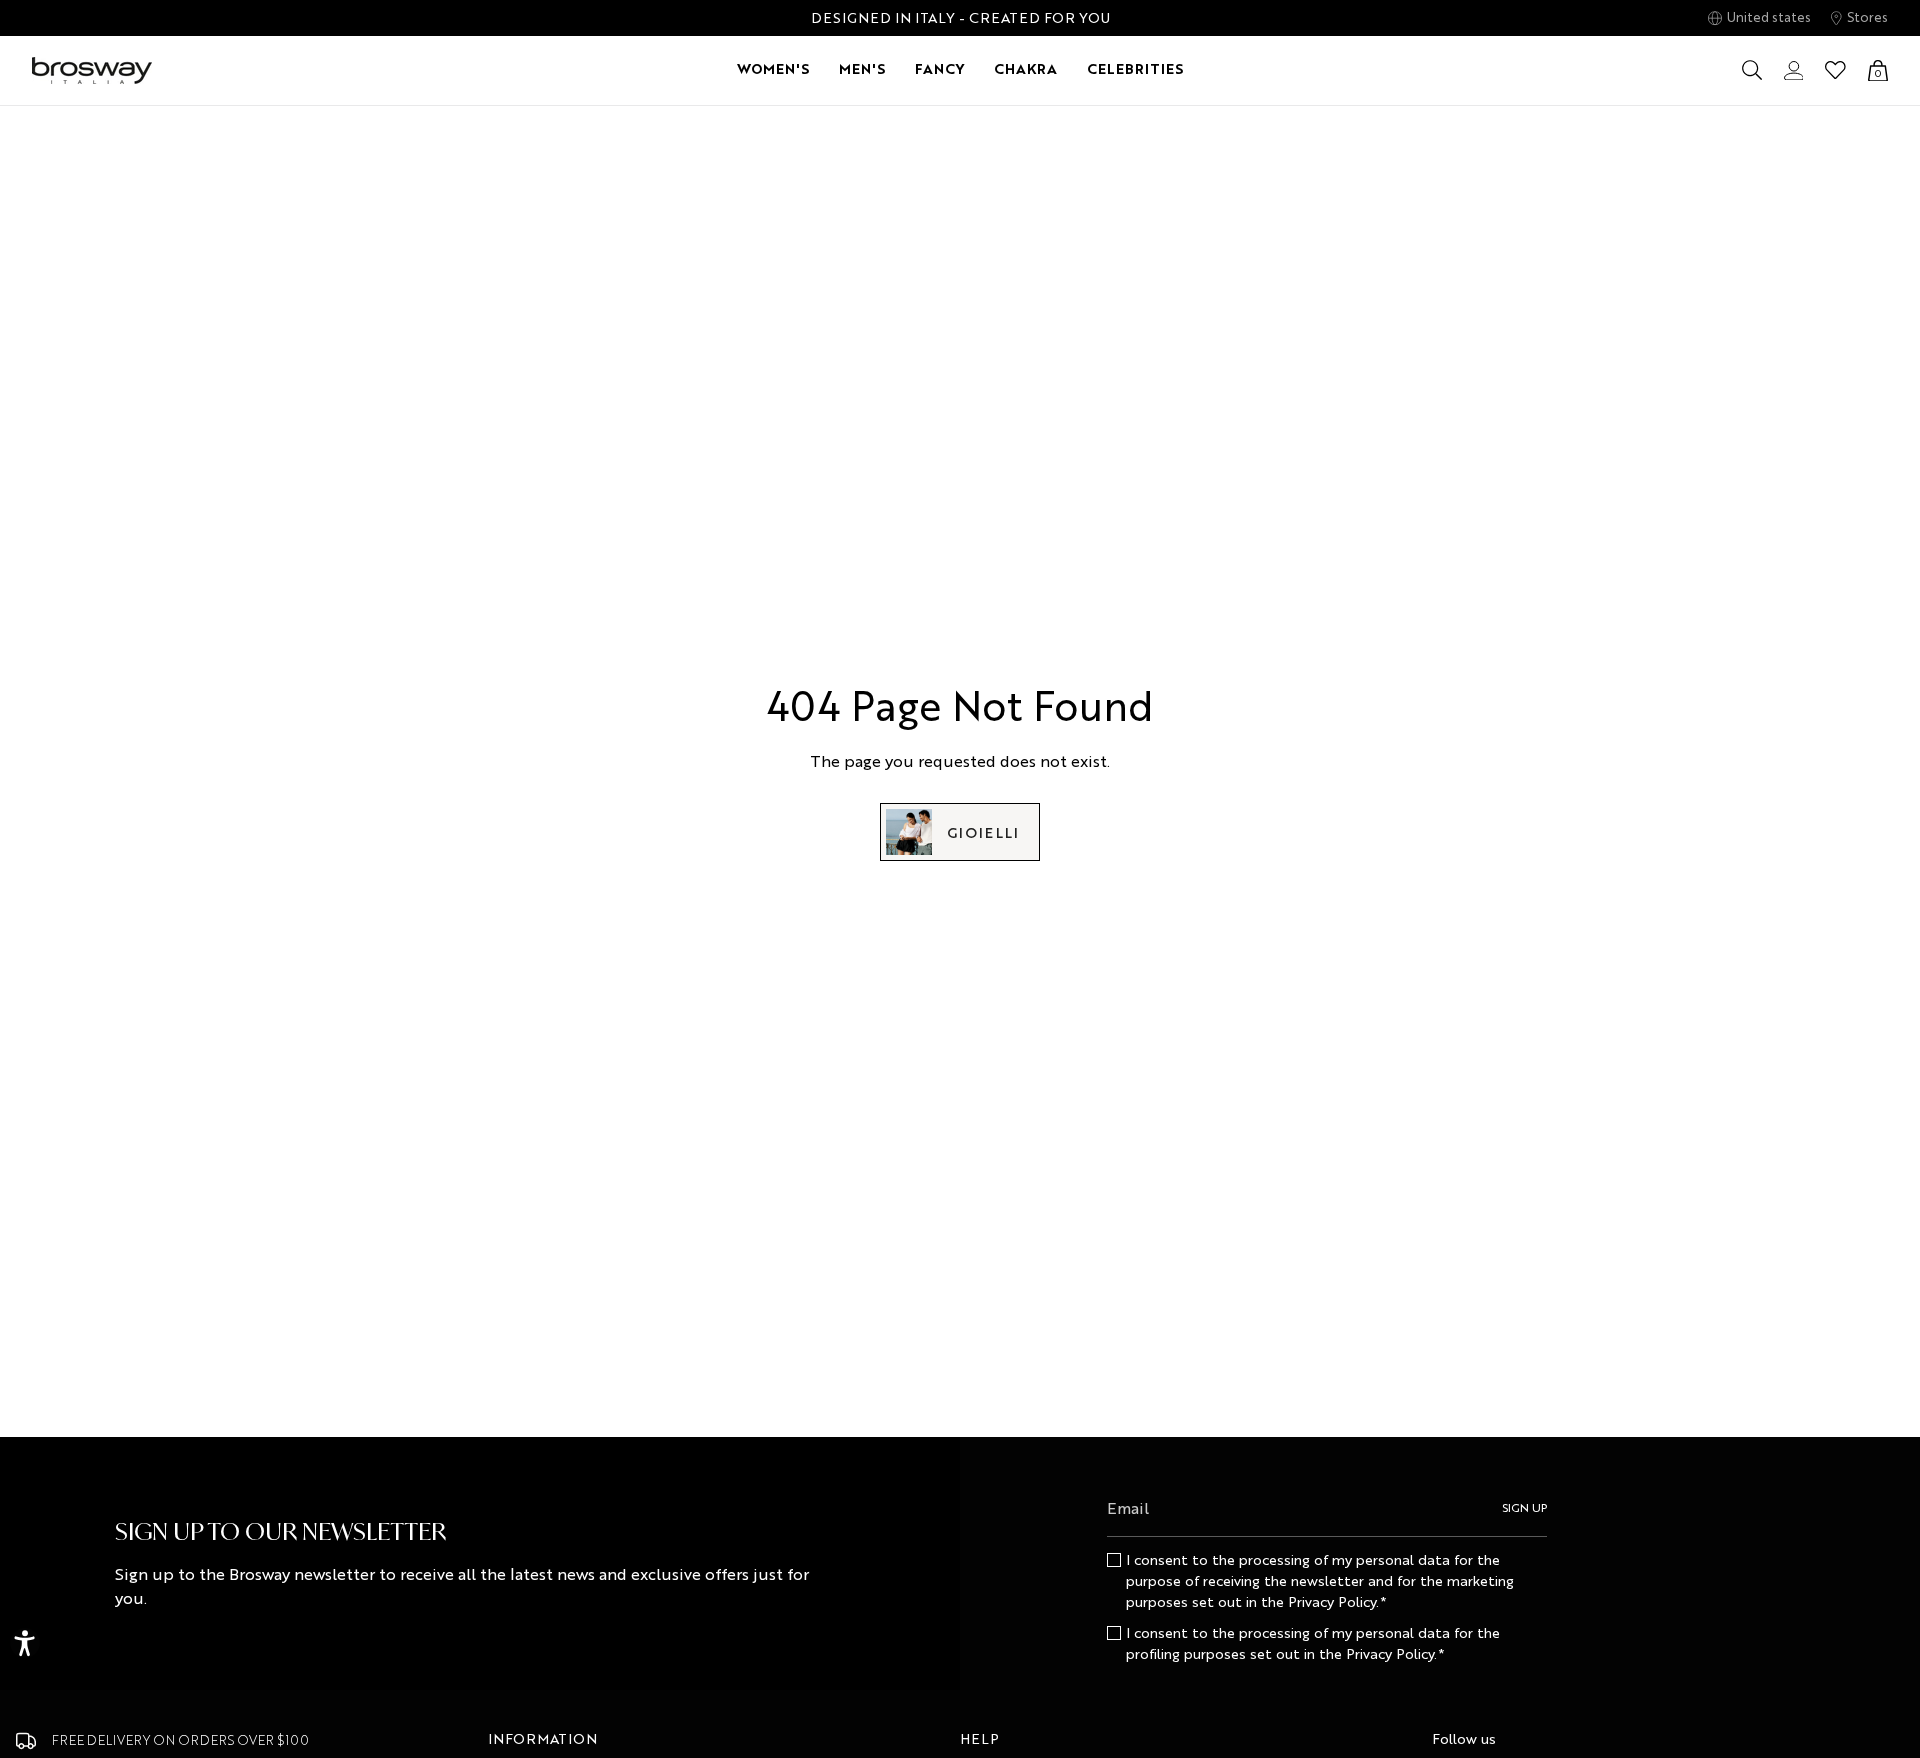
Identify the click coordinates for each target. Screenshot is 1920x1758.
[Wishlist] (1835, 70)
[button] (773, 70)
